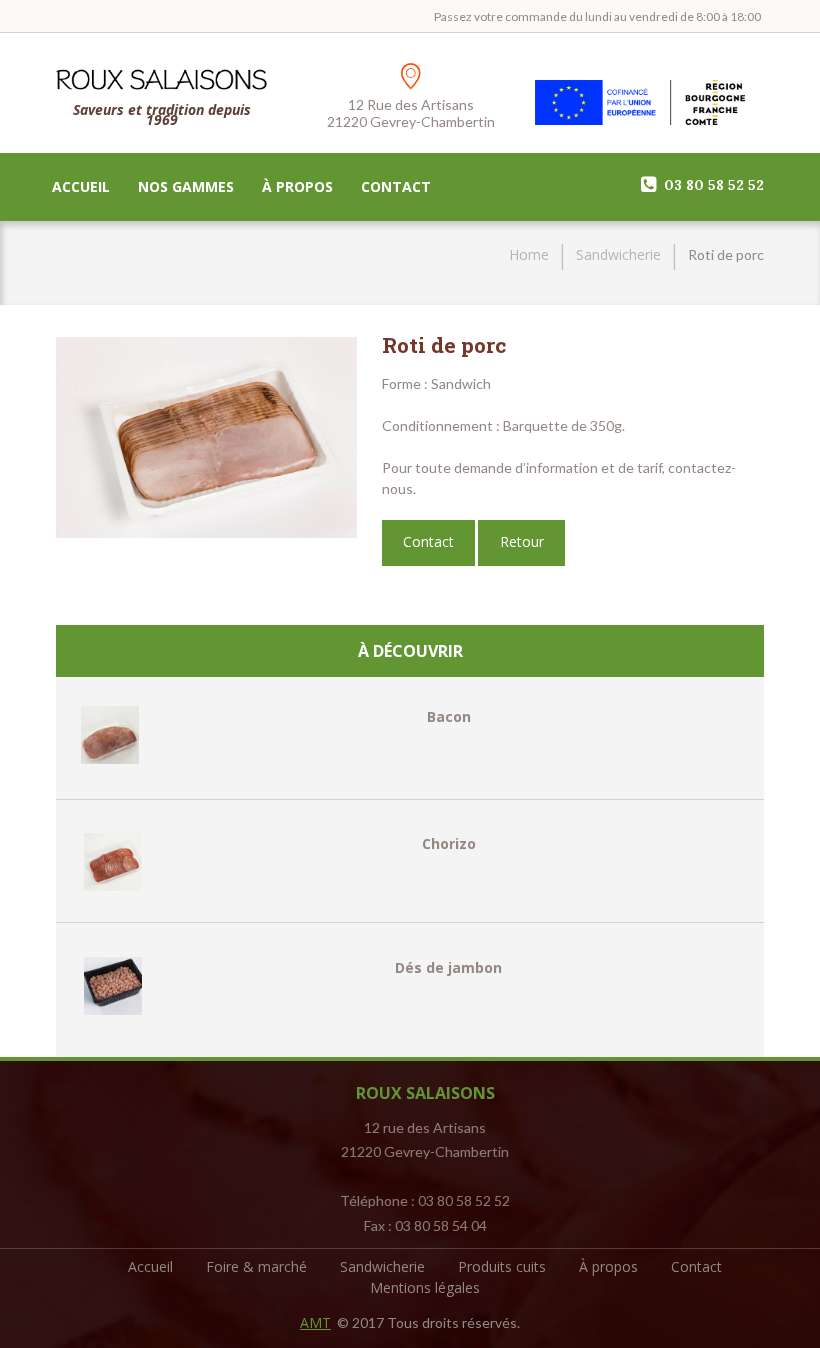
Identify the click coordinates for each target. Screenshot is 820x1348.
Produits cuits (502, 1266)
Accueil (81, 186)
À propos (297, 186)
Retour (522, 541)
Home (529, 254)
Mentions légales (425, 1287)
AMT (315, 1322)
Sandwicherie (618, 254)
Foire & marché (256, 1266)
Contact (396, 186)
